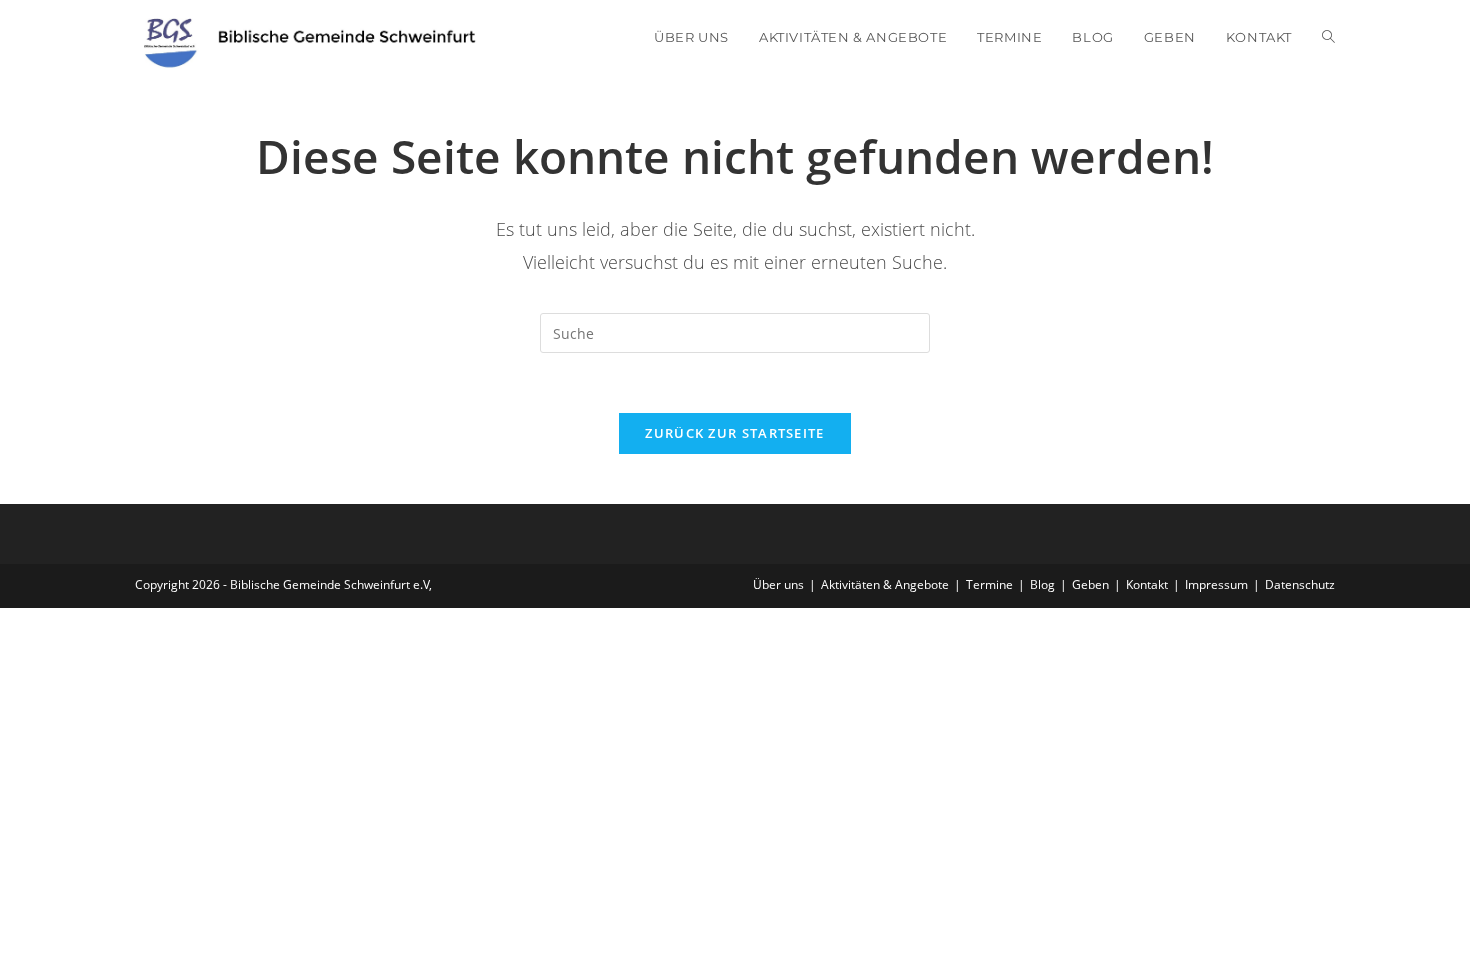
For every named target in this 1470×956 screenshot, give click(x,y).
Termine (989, 584)
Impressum (1216, 584)
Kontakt (1147, 584)
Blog (1042, 584)
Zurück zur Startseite (734, 433)
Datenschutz (1300, 584)
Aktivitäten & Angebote (885, 584)
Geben (1090, 584)
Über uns (778, 584)
